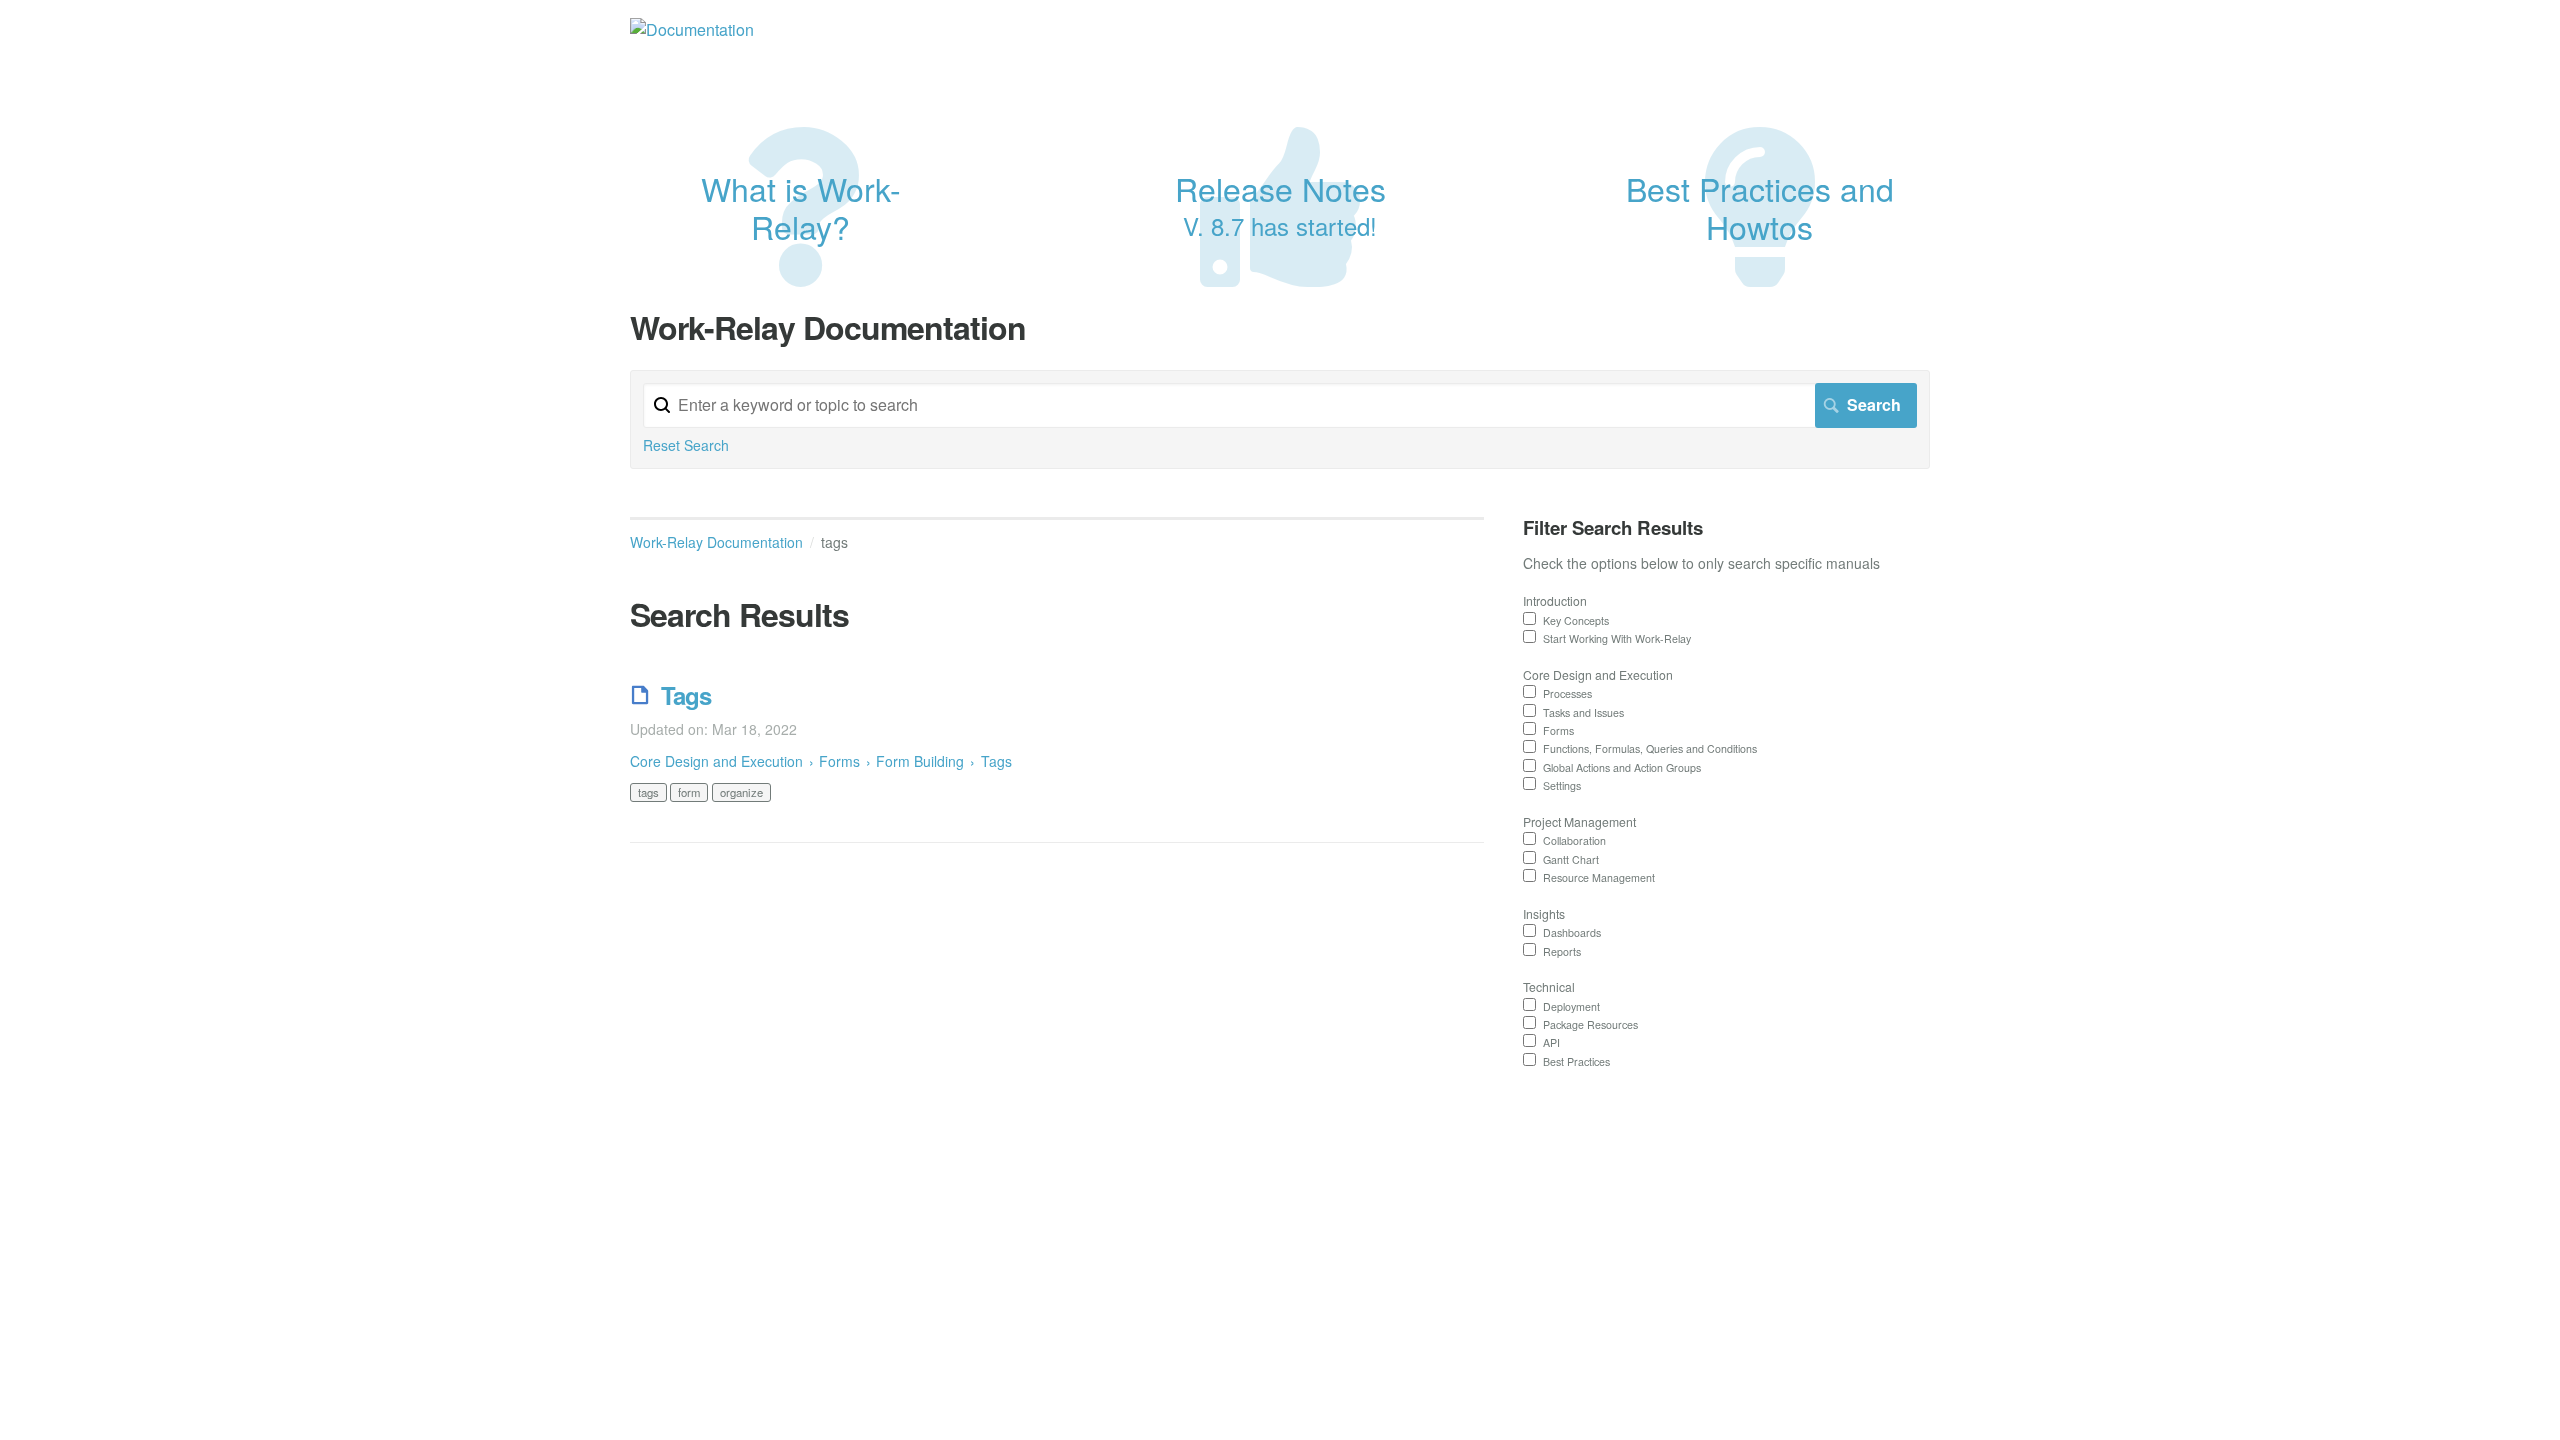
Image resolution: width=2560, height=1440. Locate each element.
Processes (1567, 693)
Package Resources (1590, 1024)
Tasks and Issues (1583, 712)
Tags (686, 695)
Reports (1562, 951)
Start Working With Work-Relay (1617, 638)
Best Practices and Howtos (1760, 207)
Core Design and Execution (716, 761)
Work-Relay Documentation (716, 542)
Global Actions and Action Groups (1622, 767)
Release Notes (1280, 204)
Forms (841, 761)
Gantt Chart (1571, 859)
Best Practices (1576, 1061)
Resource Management (1599, 877)
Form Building (920, 761)
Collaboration (1574, 840)
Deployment (1571, 1006)
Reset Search (686, 445)
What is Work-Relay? (801, 207)
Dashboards (1572, 932)
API (1551, 1042)
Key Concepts (1576, 620)
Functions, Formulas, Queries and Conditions (1650, 748)
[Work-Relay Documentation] (692, 29)
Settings (1562, 785)
